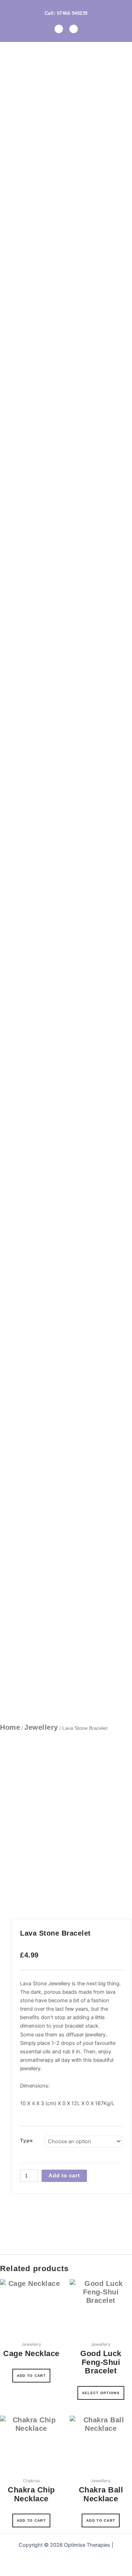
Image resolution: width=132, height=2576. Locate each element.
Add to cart (64, 2176)
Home (10, 1727)
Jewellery (41, 1727)
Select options (101, 2393)
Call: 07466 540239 (66, 13)
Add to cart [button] (31, 2376)
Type (27, 2140)
